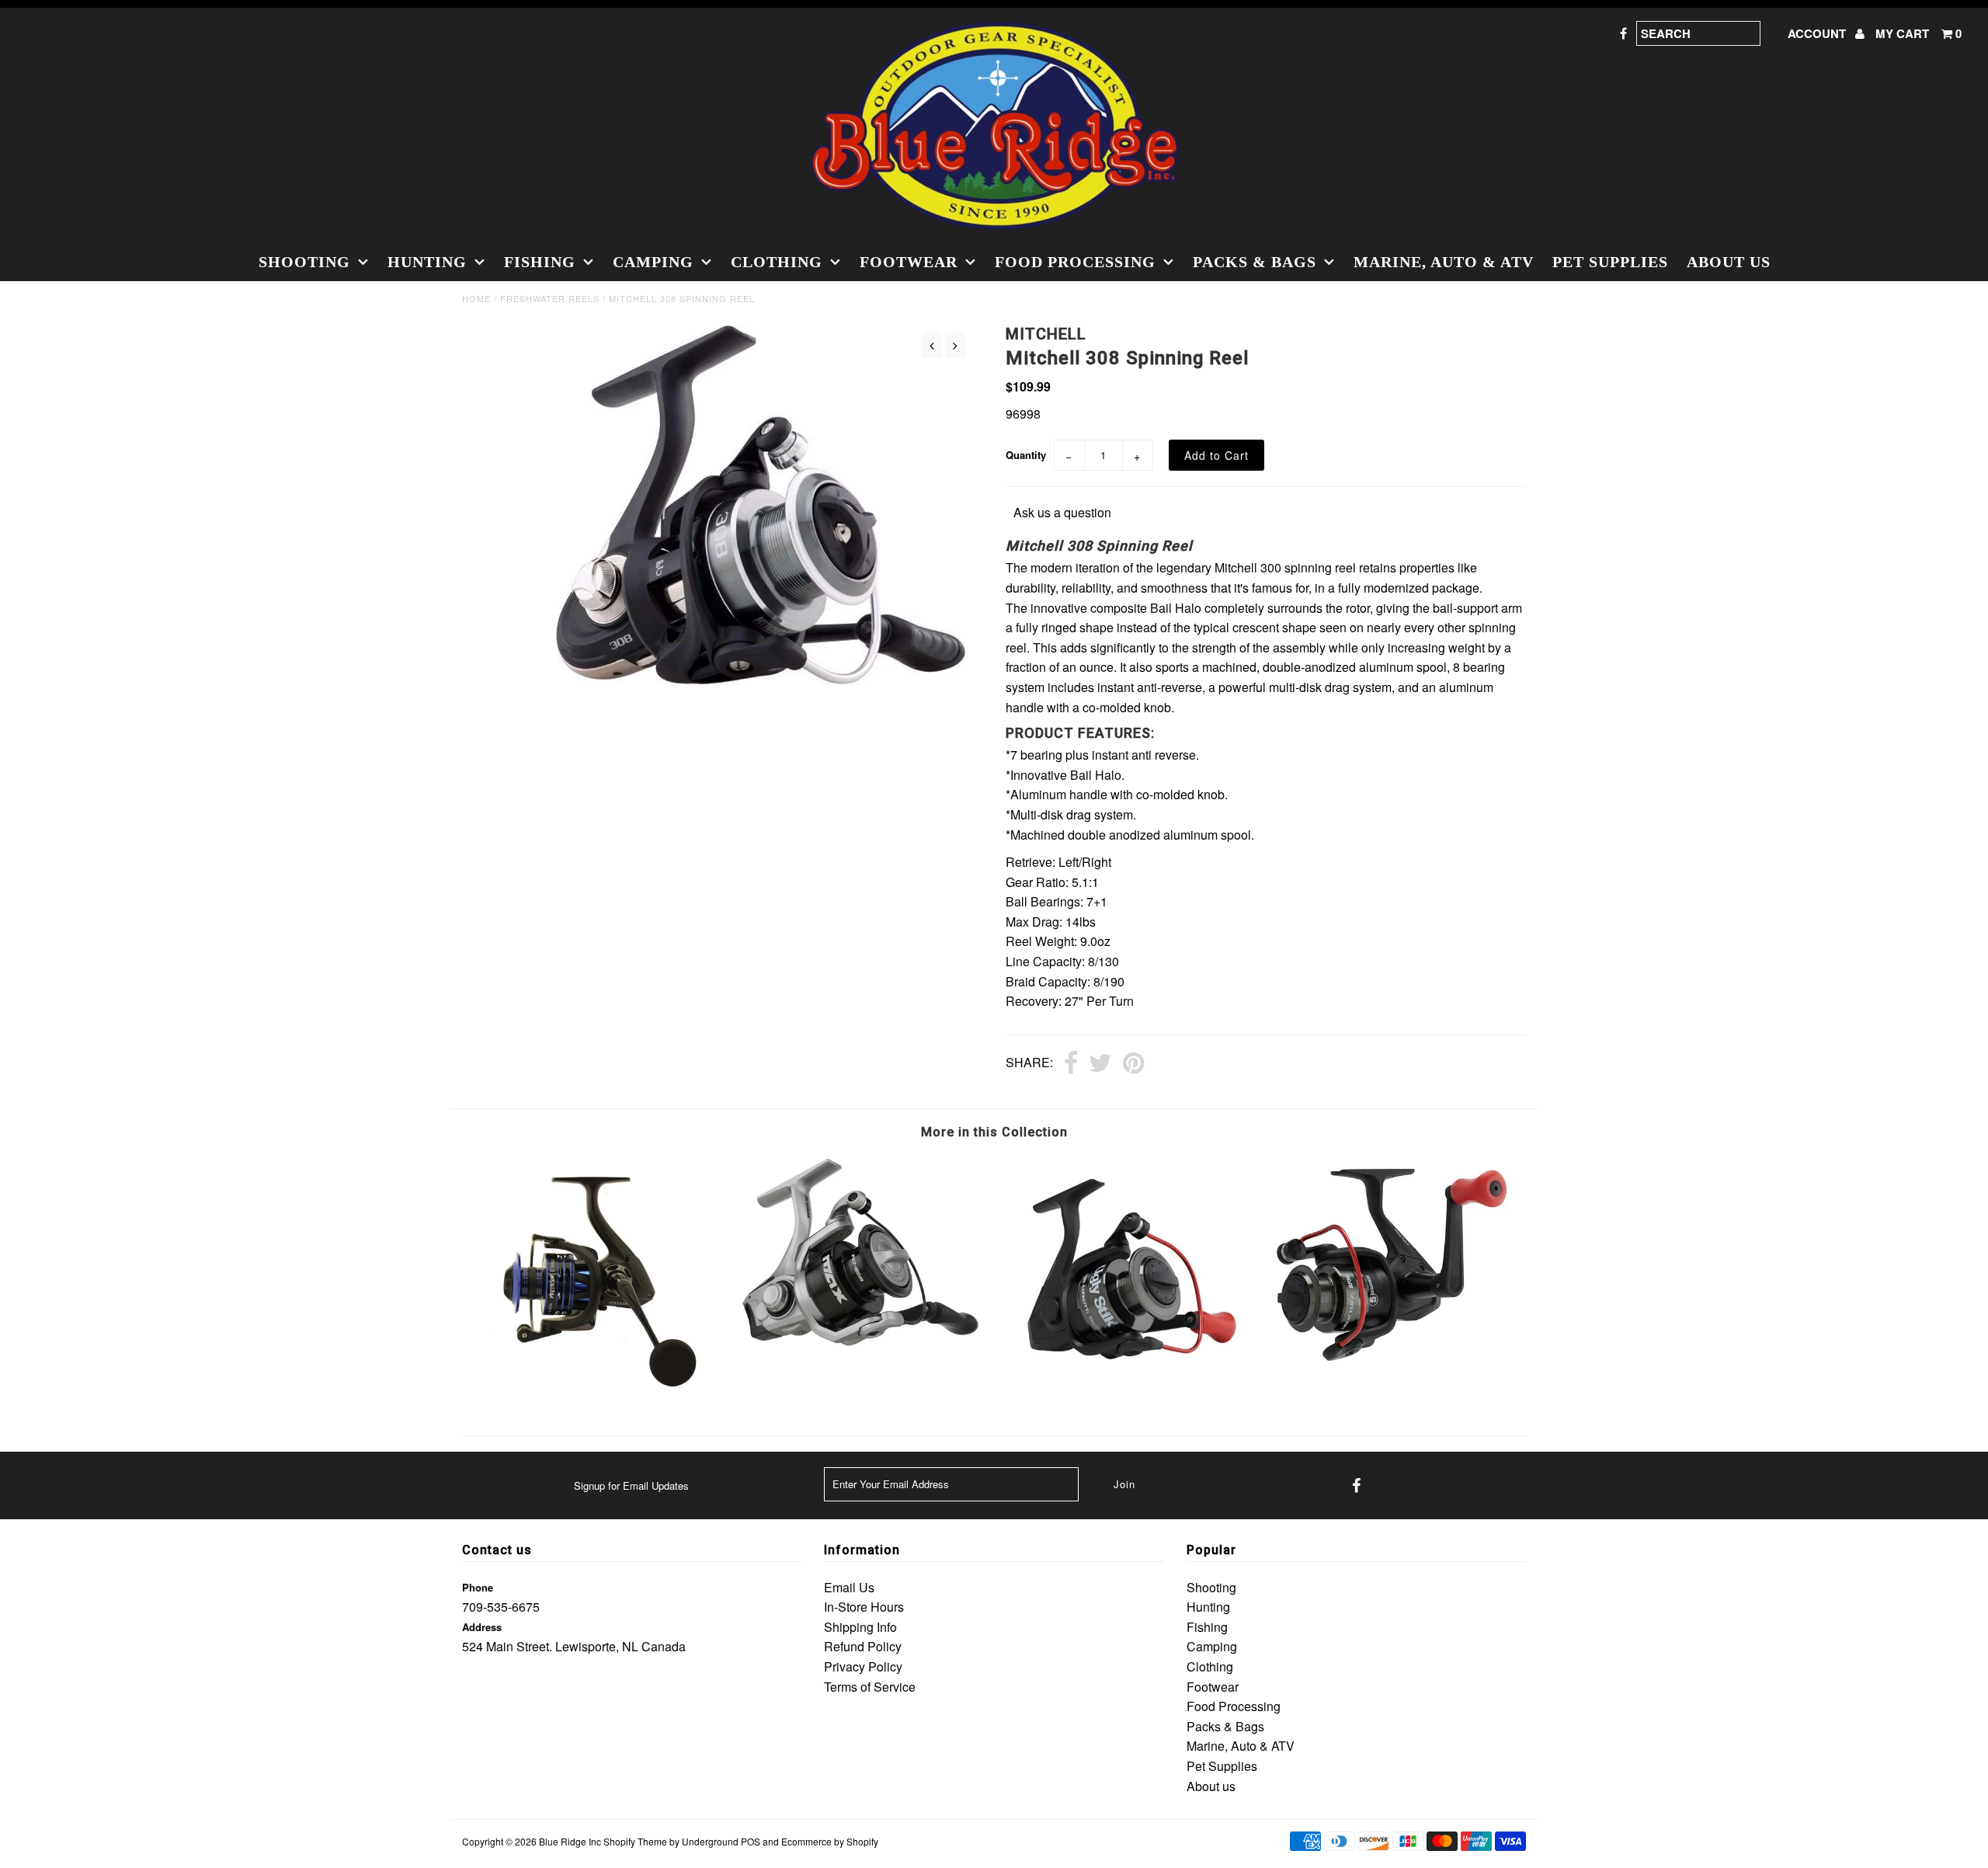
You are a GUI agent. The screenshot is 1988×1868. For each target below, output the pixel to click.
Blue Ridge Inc (570, 1841)
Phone (478, 1587)
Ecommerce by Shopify (830, 1841)
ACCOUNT (1818, 33)
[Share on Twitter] (1100, 1064)
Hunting (427, 262)
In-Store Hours (864, 1607)
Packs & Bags (1255, 262)
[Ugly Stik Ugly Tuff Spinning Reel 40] (1127, 1386)
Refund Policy (863, 1646)
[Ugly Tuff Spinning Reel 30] (1393, 1359)
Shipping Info (860, 1627)
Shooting (304, 262)
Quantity (1026, 455)
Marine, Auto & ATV (1444, 262)
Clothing (777, 262)
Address (482, 1627)
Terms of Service (870, 1687)
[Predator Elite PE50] (595, 1394)
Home (476, 298)
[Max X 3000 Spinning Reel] (861, 1350)
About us (1729, 262)
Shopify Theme (635, 1841)
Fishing (540, 262)
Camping (653, 262)
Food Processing (1075, 262)
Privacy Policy (863, 1666)
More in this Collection (994, 1132)
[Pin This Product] (1133, 1064)
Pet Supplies (1610, 262)
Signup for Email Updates (631, 1485)
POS (751, 1841)
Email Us (849, 1587)
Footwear (909, 262)
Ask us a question (1062, 512)
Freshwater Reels (550, 298)
